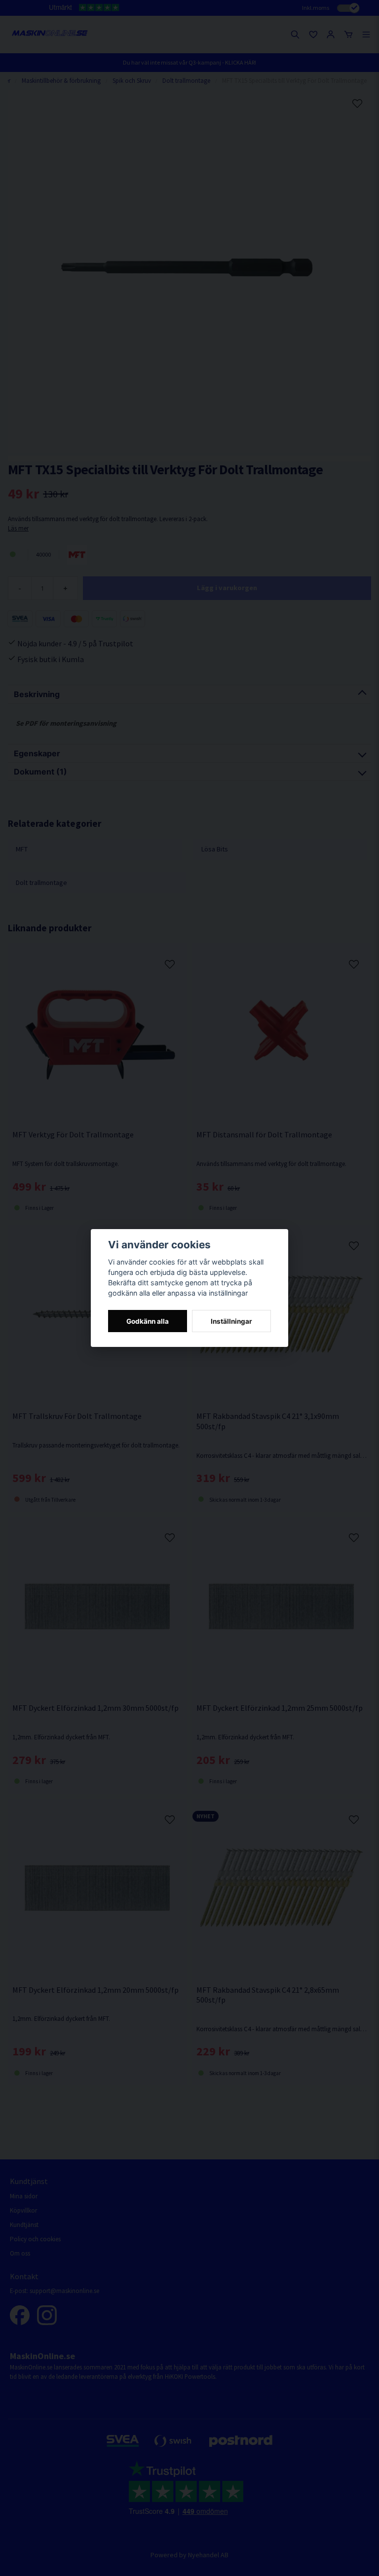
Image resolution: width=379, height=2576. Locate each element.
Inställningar (231, 1321)
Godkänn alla (148, 1321)
